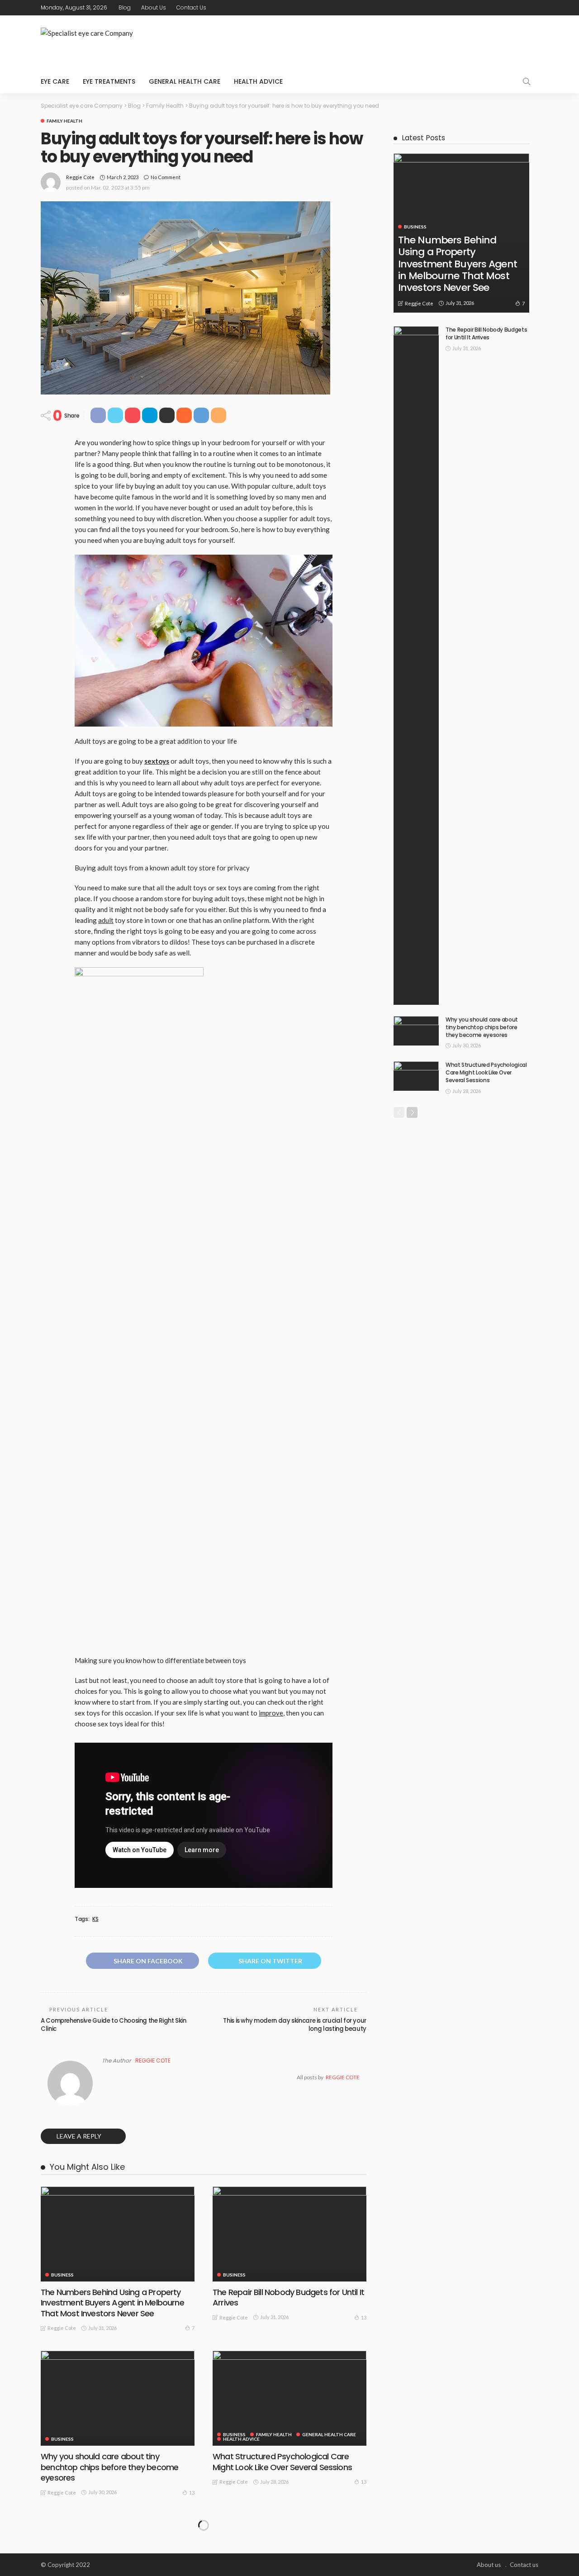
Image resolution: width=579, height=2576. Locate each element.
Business (62, 2275)
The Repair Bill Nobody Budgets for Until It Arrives (288, 2297)
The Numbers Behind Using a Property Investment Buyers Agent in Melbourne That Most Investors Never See (112, 2303)
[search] (527, 81)
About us (154, 7)
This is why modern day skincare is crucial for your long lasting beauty (295, 2025)
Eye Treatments (109, 81)
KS (95, 1919)
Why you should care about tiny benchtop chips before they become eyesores (109, 2467)
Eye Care (55, 81)
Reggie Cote (80, 177)
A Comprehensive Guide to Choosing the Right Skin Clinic (114, 2025)
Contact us (191, 7)
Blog (125, 7)
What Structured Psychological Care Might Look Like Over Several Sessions (282, 2462)
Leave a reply (80, 2136)
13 (364, 2317)
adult (106, 920)
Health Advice (258, 81)
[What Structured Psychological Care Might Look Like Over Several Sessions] (289, 2398)
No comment (166, 177)
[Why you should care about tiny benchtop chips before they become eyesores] (118, 2398)
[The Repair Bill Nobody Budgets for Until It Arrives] (289, 2234)
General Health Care (185, 81)
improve (271, 1713)
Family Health (64, 121)
